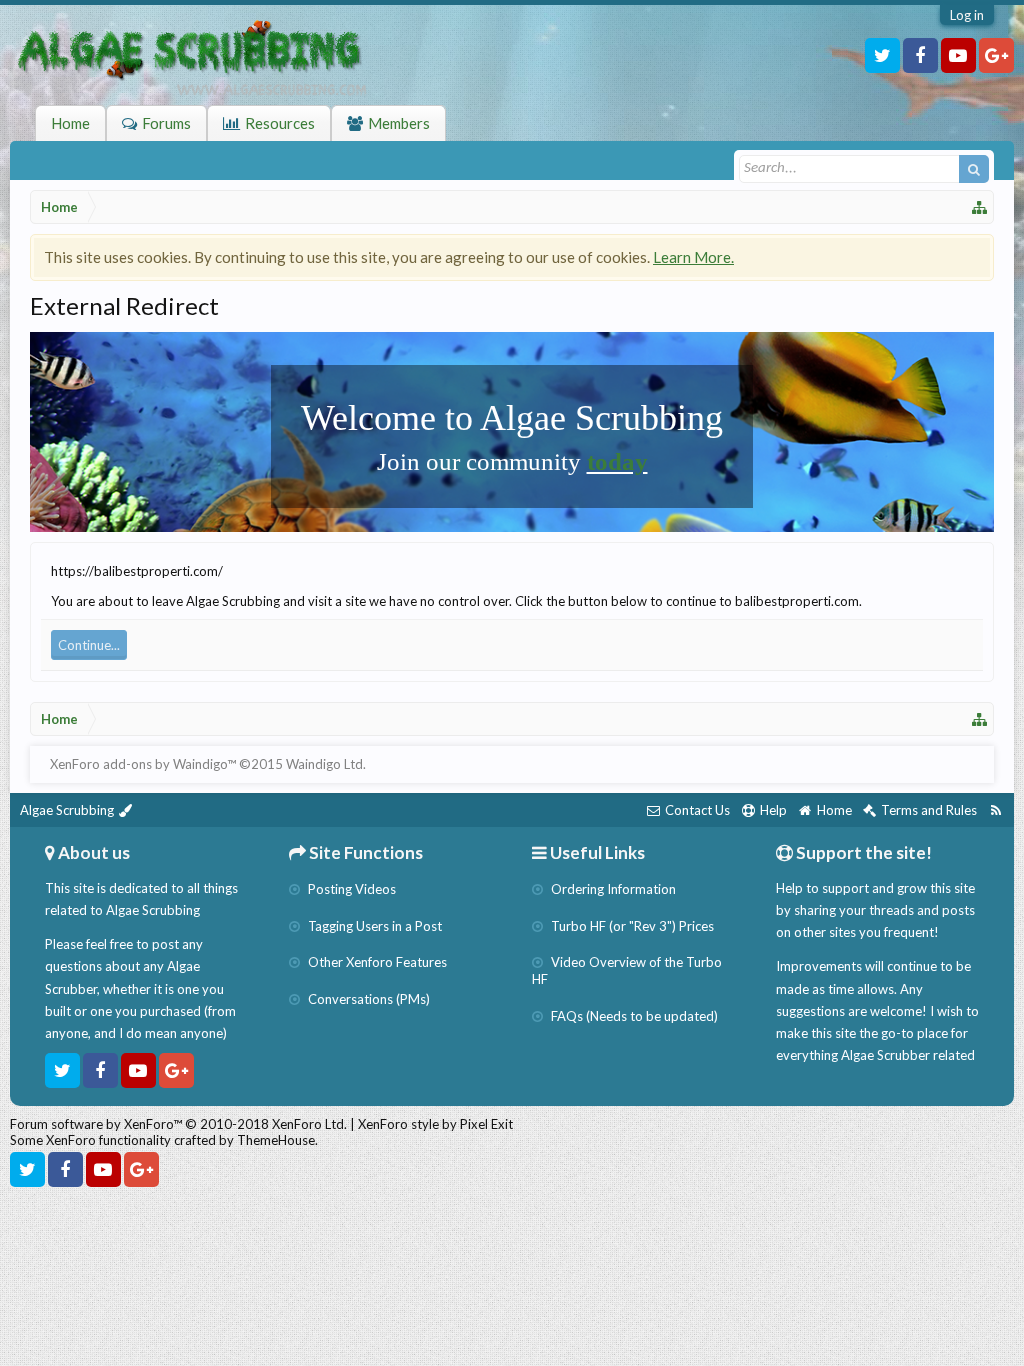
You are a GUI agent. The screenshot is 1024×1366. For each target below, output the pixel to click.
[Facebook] (920, 55)
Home (70, 123)
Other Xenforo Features (376, 962)
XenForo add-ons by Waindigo (138, 764)
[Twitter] (882, 55)
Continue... (89, 645)
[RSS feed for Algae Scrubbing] (995, 810)
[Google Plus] (996, 55)
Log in (967, 15)
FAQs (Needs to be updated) (633, 1016)
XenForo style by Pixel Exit (435, 1124)
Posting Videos (350, 889)
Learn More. (693, 257)
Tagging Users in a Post (373, 926)
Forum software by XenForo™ (178, 1124)
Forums (166, 123)
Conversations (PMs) (367, 999)
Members (399, 123)
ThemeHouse (276, 1140)
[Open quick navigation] (980, 207)
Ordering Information (612, 889)
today (617, 461)
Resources (280, 123)
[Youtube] (958, 55)
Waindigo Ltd (324, 764)
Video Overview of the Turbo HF (627, 970)
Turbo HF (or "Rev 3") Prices (631, 926)
